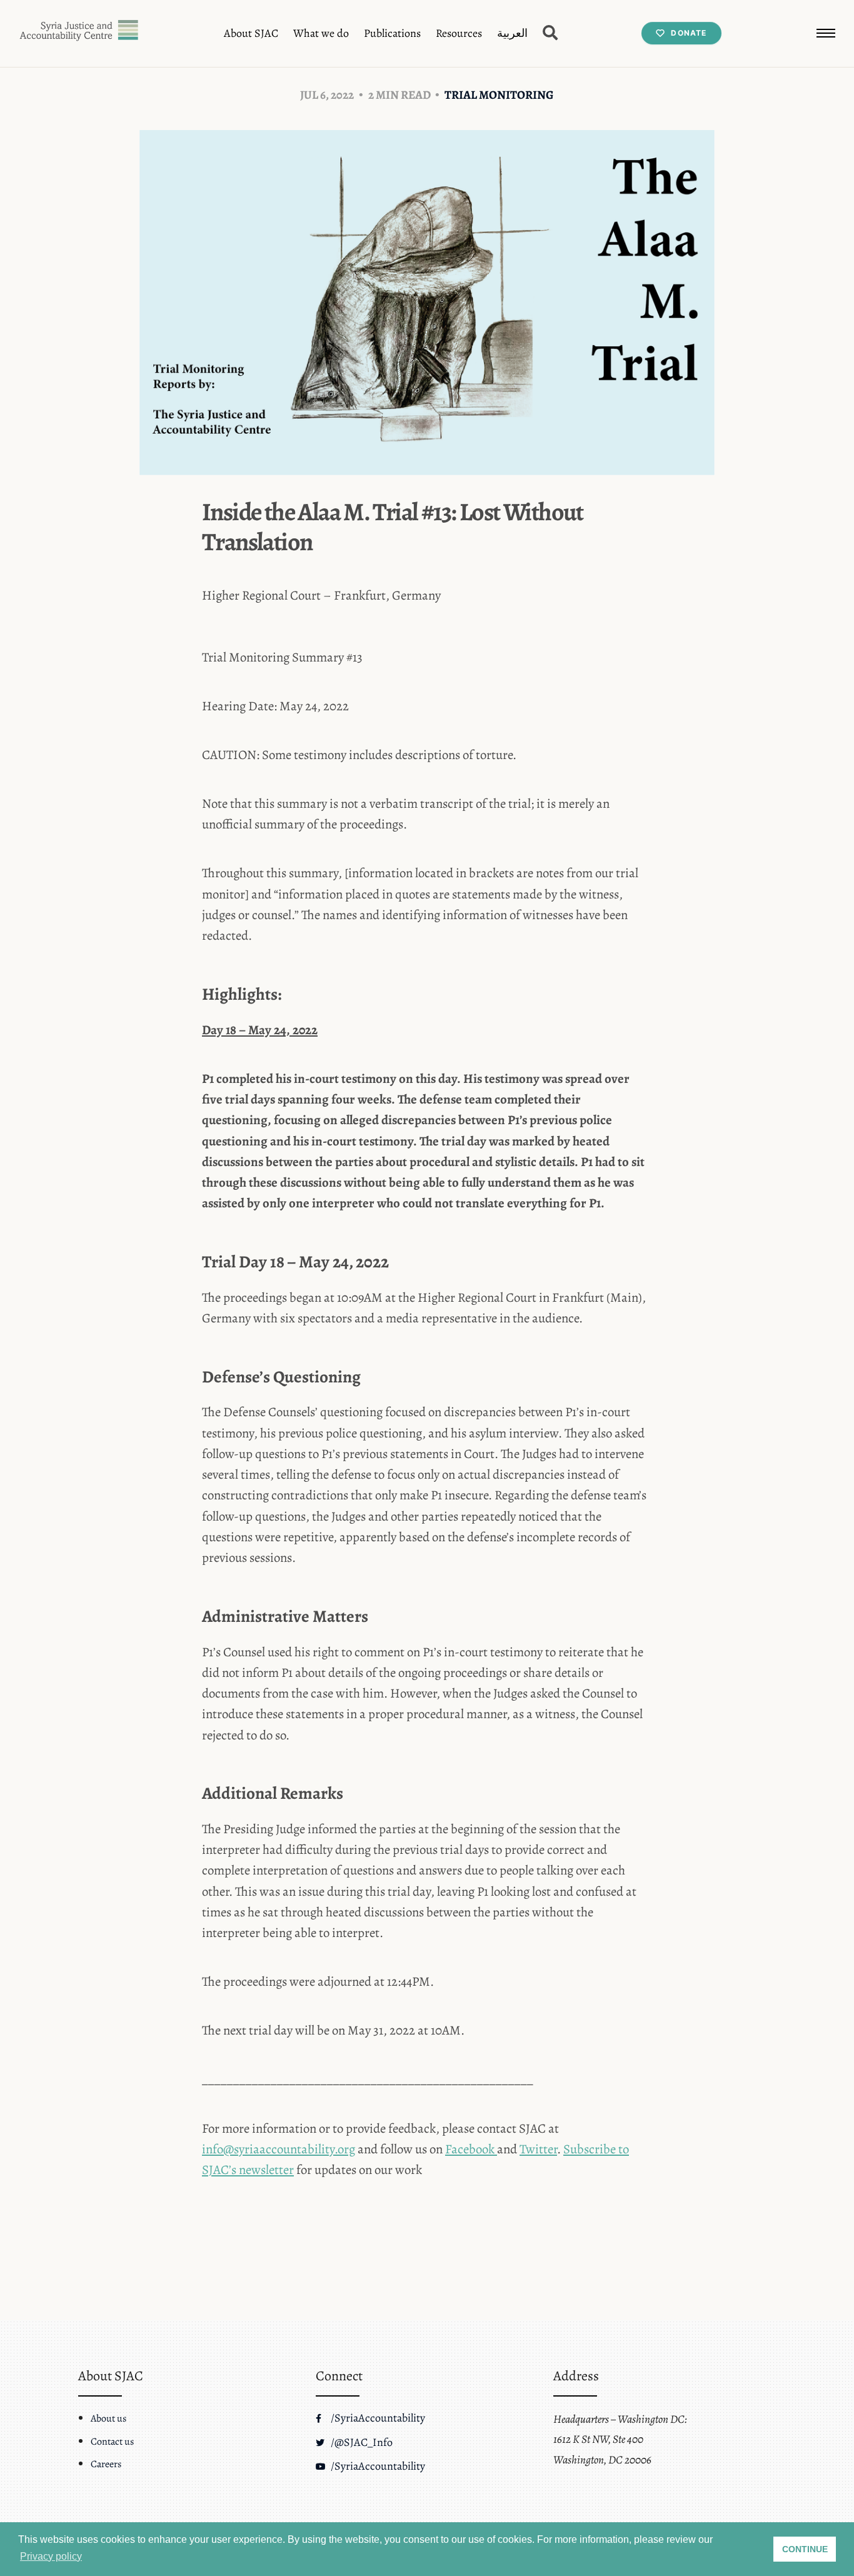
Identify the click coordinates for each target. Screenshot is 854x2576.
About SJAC (251, 33)
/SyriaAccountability (377, 2418)
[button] (826, 33)
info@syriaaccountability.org (279, 2149)
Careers (106, 2464)
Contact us (112, 2442)
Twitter (538, 2149)
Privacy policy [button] (51, 2556)
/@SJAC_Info (360, 2442)
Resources (459, 33)
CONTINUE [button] (805, 2549)
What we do (321, 33)
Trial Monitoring (499, 95)
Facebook (471, 2149)
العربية (512, 33)
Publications (392, 33)
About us (108, 2418)
